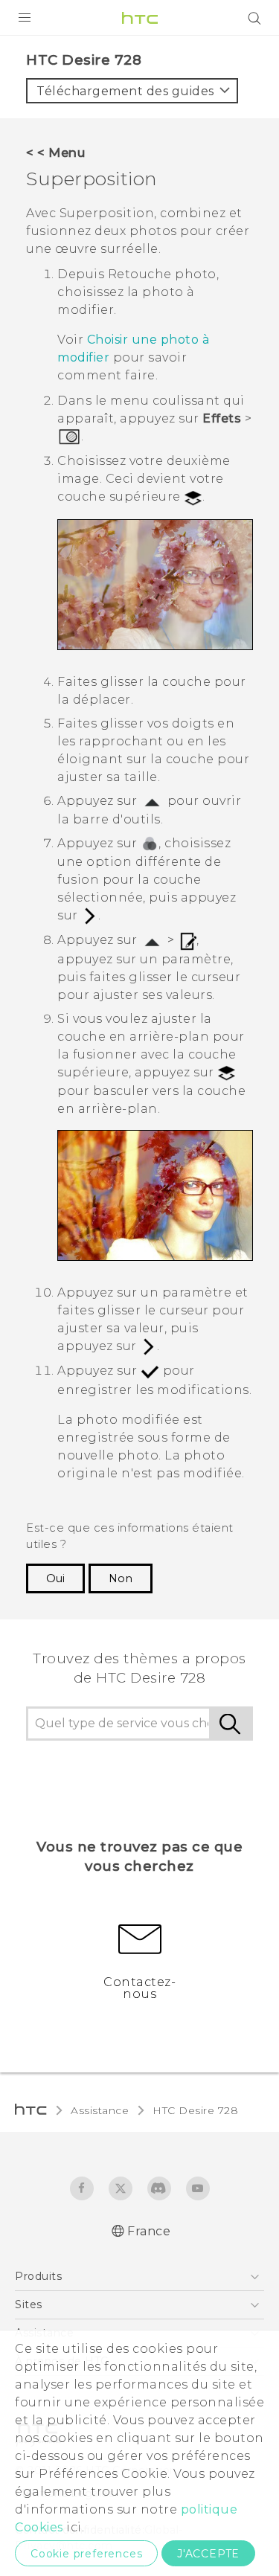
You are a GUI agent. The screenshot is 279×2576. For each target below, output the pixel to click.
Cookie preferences (86, 2554)
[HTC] (140, 18)
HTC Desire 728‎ (195, 2110)
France (149, 2231)
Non (121, 1578)
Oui (55, 1578)
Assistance (100, 2110)
